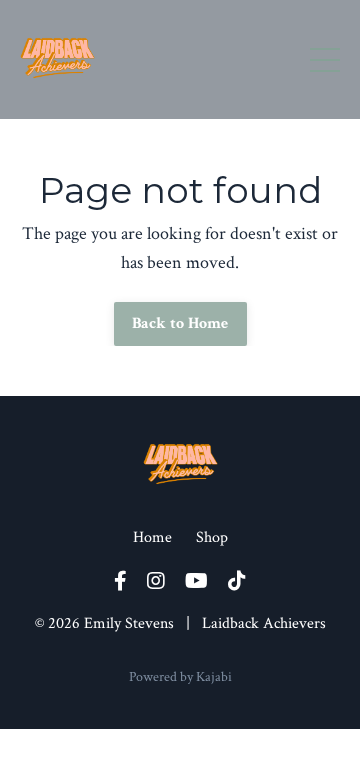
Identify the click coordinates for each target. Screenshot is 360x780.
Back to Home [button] (180, 323)
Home (152, 537)
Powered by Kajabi (180, 677)
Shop (212, 537)
